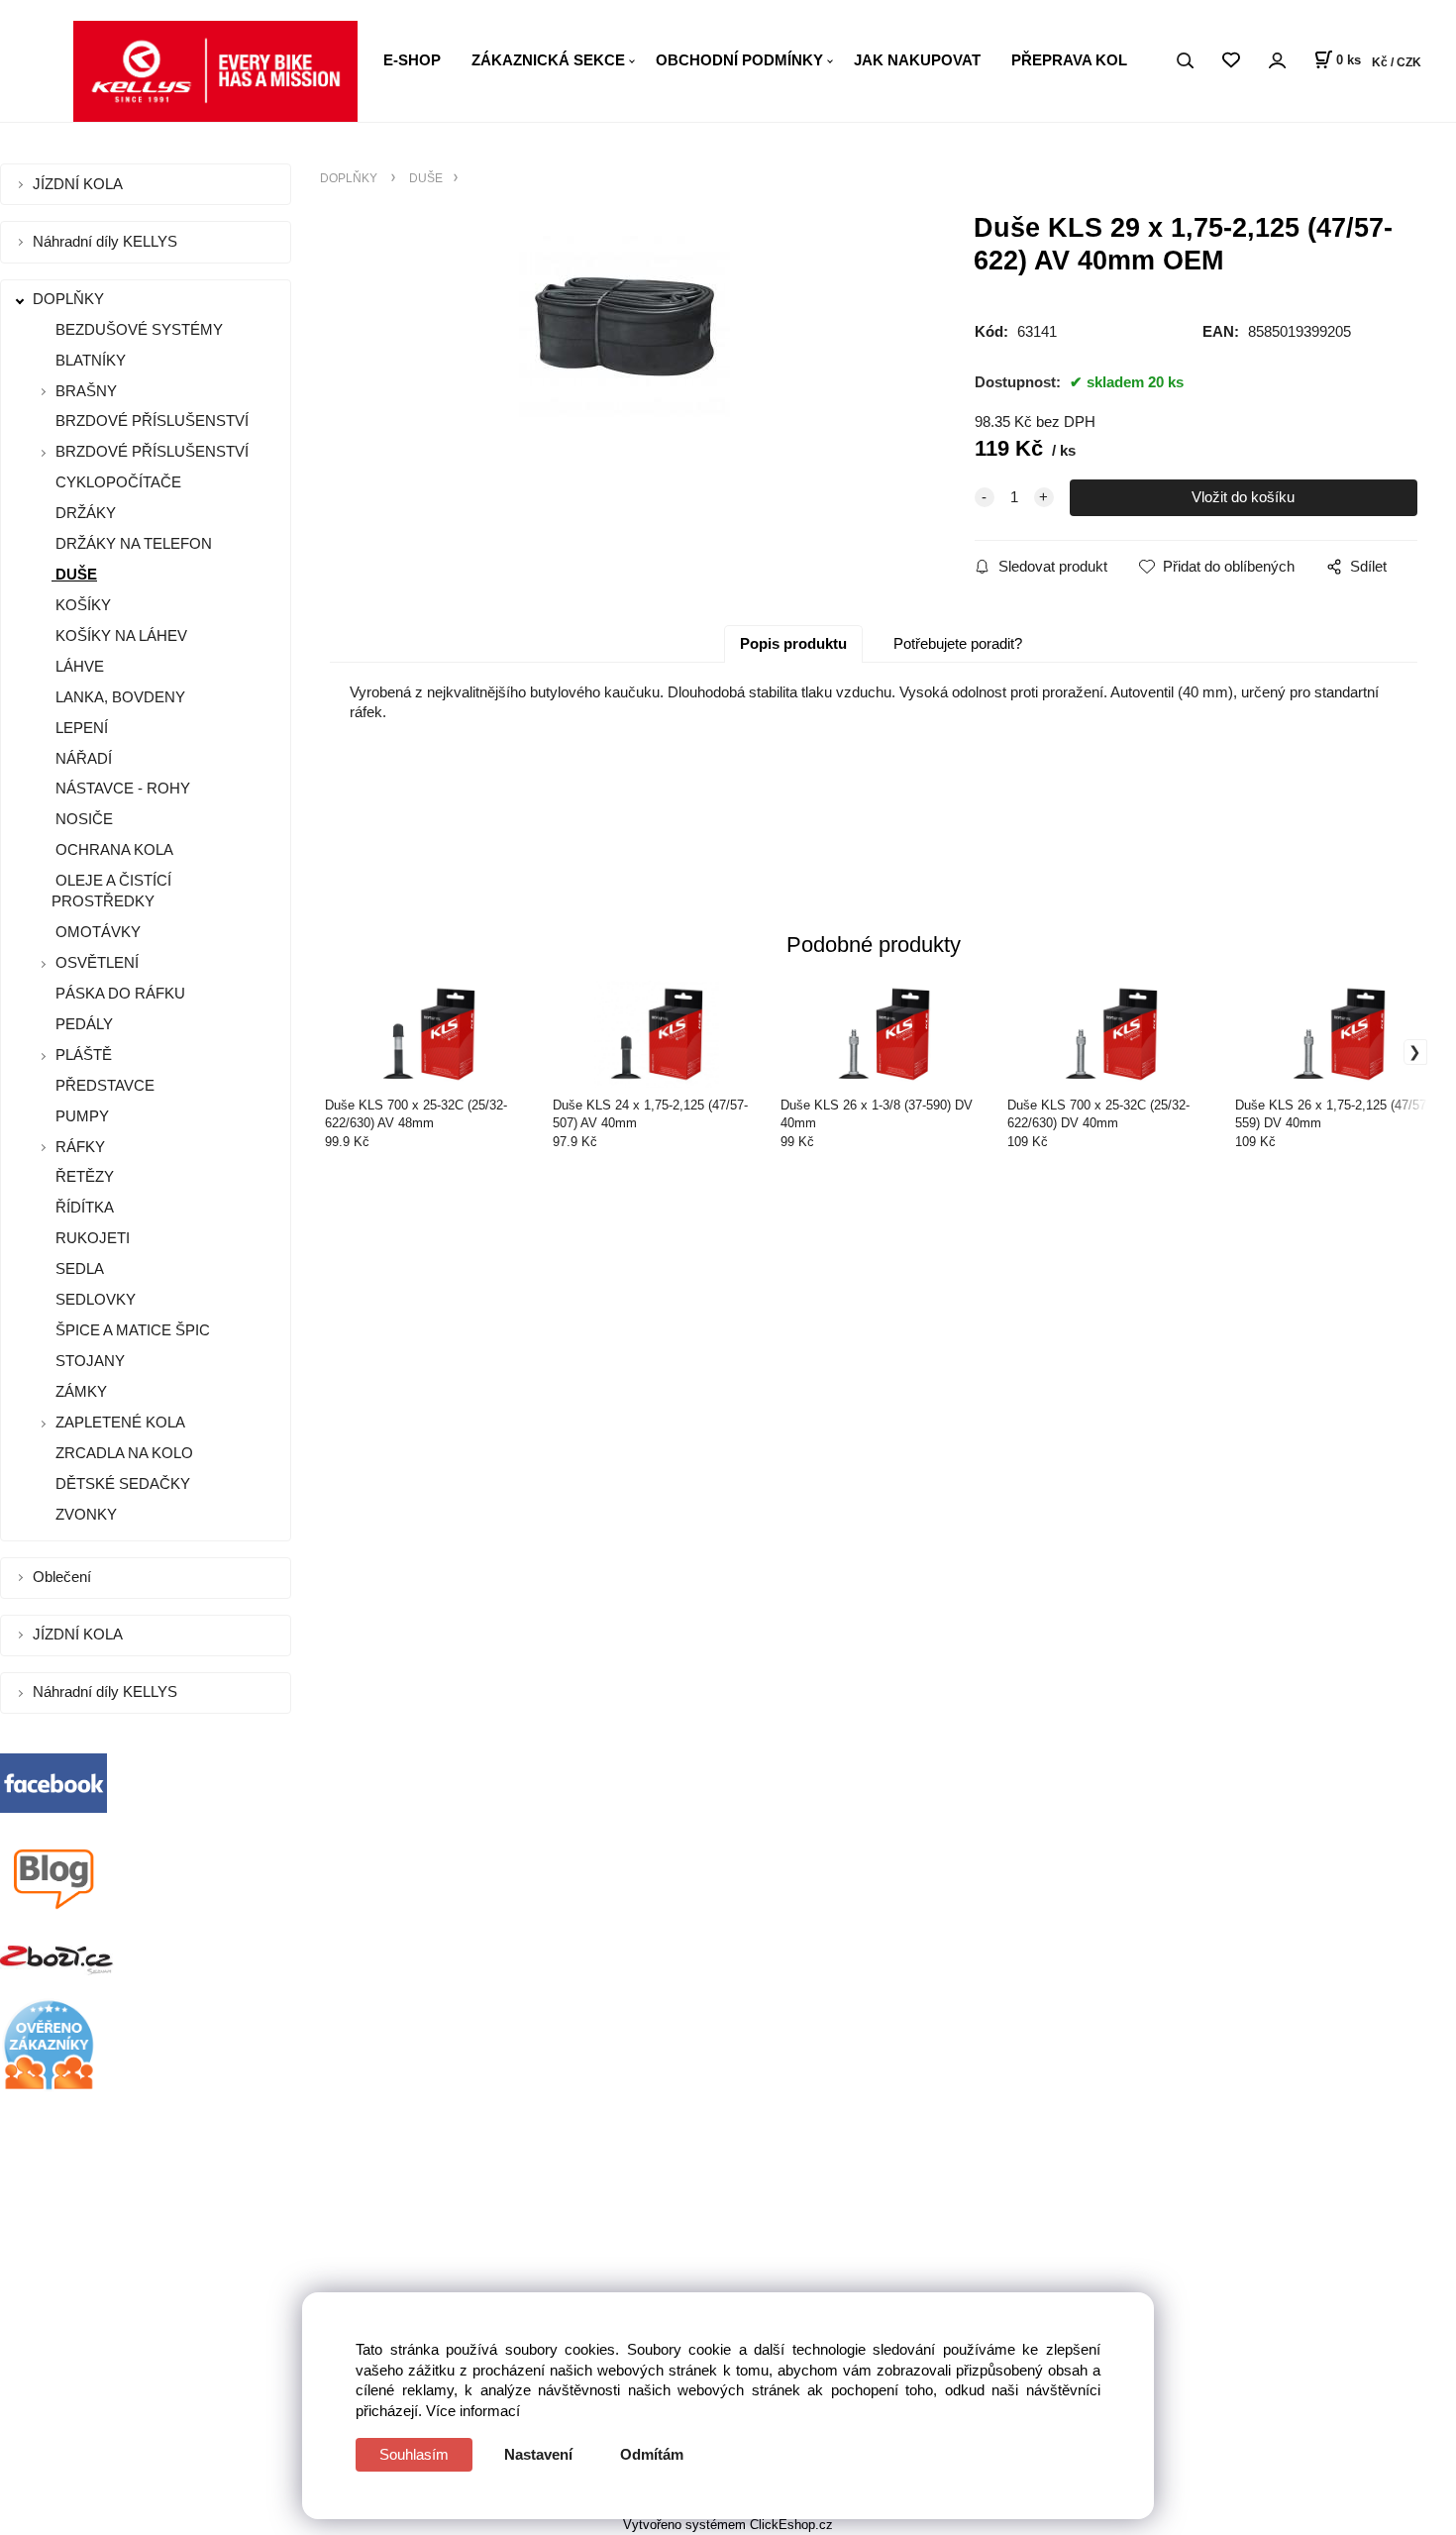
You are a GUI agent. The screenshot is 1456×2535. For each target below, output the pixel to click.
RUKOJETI (91, 1238)
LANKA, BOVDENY (118, 697)
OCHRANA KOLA (112, 849)
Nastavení (538, 2454)
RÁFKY (80, 1147)
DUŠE (74, 574)
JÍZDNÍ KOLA (80, 184)
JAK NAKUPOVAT (917, 60)
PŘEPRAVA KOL (1069, 60)
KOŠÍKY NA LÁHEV (119, 635)
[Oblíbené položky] (1231, 61)
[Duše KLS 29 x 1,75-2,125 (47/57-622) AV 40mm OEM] (625, 374)
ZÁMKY (79, 1391)
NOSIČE (82, 819)
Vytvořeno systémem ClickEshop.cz (728, 2525)
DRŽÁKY (84, 513)
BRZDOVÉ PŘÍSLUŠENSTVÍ (150, 421)
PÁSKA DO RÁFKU (118, 993)
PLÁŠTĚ (84, 1055)
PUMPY (80, 1116)
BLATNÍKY (89, 360)
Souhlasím (414, 2454)
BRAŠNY (86, 391)
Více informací (473, 2411)
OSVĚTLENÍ (97, 962)
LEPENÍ (80, 728)
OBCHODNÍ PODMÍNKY (739, 60)
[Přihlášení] (1277, 61)
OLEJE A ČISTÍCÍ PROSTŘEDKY (111, 891)
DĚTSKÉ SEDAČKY (121, 1483)
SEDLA (78, 1268)
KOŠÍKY (81, 605)
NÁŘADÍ (82, 758)
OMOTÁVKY (96, 932)
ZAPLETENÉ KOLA (120, 1422)
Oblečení (64, 1577)
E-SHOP (412, 60)
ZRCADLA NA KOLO (122, 1453)
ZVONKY (84, 1514)
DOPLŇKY (70, 299)
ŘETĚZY (83, 1176)
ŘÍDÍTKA (83, 1207)
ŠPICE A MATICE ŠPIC (131, 1330)
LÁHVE (78, 666)
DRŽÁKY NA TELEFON (132, 543)
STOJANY (88, 1361)
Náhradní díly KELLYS (107, 241)
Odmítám (652, 2454)
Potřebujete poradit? (958, 643)
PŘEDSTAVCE (103, 1085)
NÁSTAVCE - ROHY (121, 788)
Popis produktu (793, 643)
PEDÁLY (82, 1024)
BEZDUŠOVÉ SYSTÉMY (137, 329)
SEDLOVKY (94, 1299)
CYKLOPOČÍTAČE (116, 482)
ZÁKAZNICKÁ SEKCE (548, 60)
